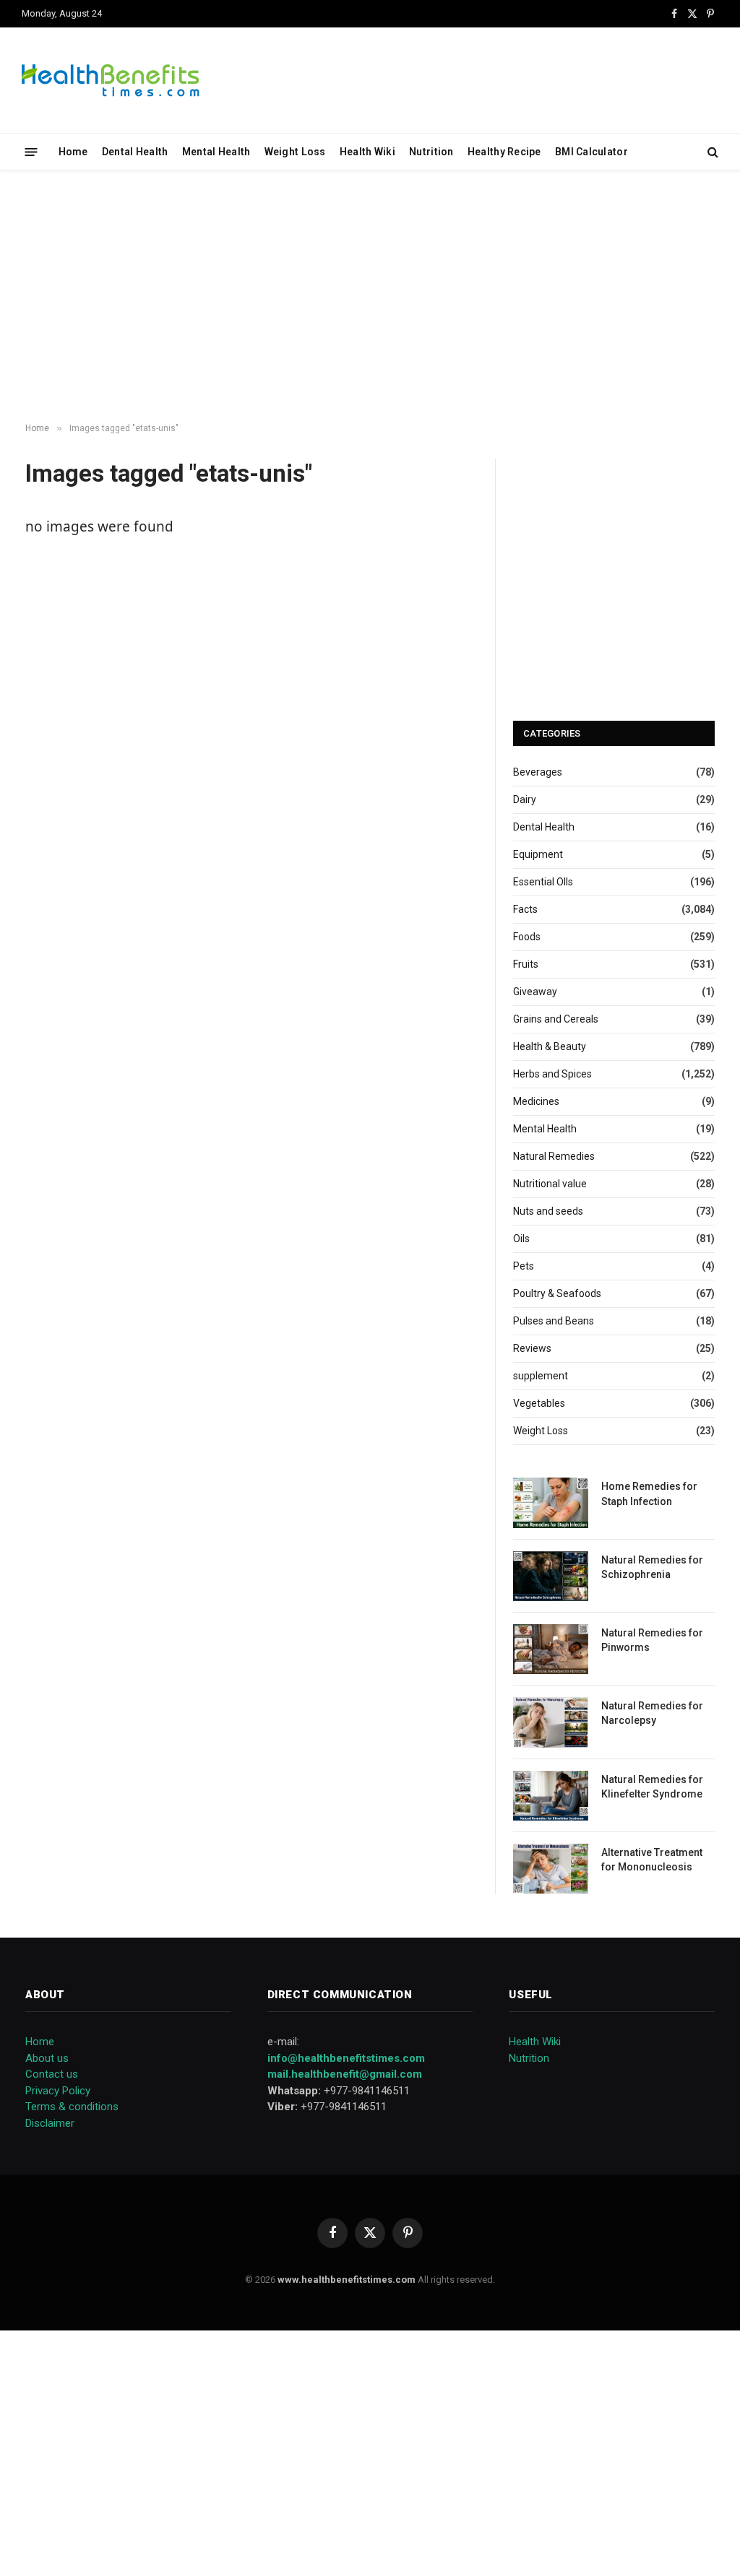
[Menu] (31, 151)
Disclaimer (50, 2123)
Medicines (536, 1101)
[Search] (711, 152)
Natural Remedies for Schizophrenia (652, 1567)
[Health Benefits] (111, 80)
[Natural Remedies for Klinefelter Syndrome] (551, 1796)
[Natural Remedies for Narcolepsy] (551, 1722)
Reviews (532, 1348)
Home (73, 152)
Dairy (525, 799)
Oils (521, 1239)
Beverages (538, 772)
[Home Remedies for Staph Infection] (551, 1502)
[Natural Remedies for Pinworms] (551, 1649)
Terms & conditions (72, 2107)
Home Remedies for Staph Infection (649, 1493)
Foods (527, 937)
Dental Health (135, 152)
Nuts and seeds (548, 1211)
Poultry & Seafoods (557, 1293)
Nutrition (431, 152)
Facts (525, 909)
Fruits (526, 964)
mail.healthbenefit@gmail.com (345, 2074)
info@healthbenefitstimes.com (346, 2058)
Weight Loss (295, 152)
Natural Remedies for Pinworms (652, 1640)
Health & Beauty (550, 1046)
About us (47, 2058)
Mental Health (216, 152)
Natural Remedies (554, 1156)
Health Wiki (367, 152)
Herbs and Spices (552, 1074)
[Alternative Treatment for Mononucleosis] (551, 1869)
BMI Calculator (591, 152)
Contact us (52, 2074)
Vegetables (539, 1403)
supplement (541, 1376)
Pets (524, 1266)
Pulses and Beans (554, 1321)
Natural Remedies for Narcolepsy (652, 1713)
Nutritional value (550, 1184)
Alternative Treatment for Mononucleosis (652, 1860)
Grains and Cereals (556, 1019)
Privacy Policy (58, 2091)
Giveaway (535, 992)
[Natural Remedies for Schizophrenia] (551, 1576)
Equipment (538, 854)
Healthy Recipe (504, 152)
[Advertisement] (370, 297)
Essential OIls (543, 882)
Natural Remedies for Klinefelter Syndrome (652, 1787)
